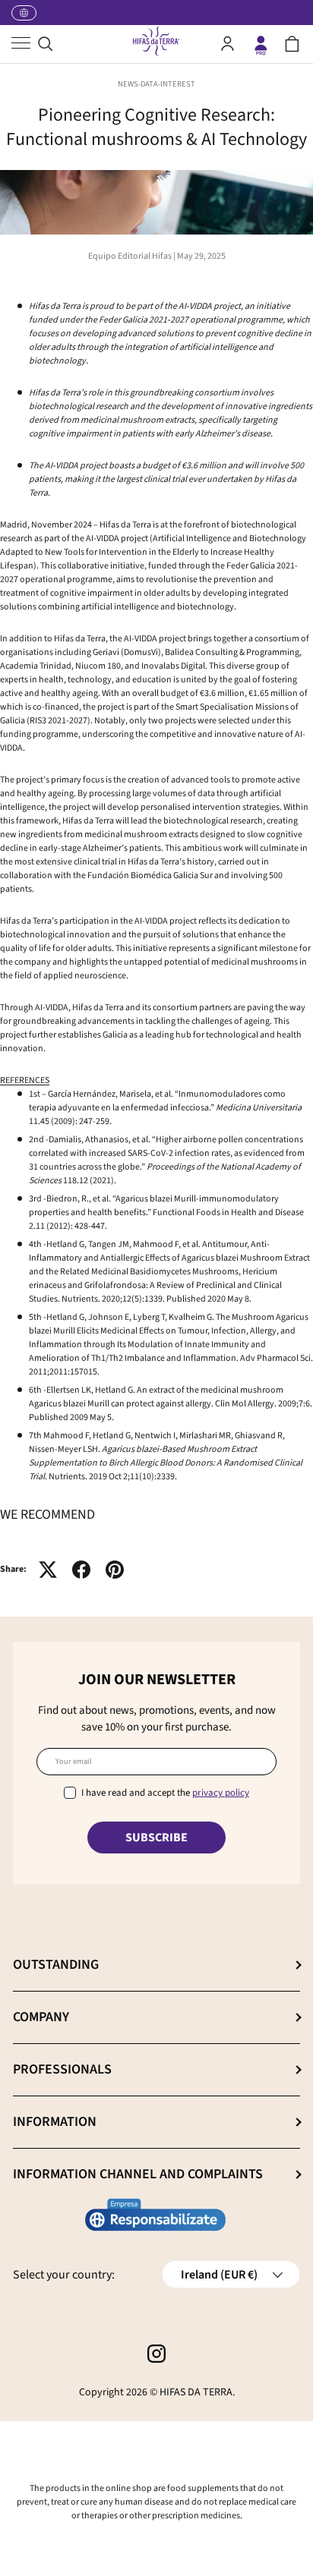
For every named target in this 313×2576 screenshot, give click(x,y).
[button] (292, 44)
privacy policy (221, 1793)
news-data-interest (156, 84)
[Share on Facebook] (81, 1570)
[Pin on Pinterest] (115, 1570)
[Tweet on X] (48, 1570)
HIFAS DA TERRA (196, 2392)
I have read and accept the (165, 1793)
